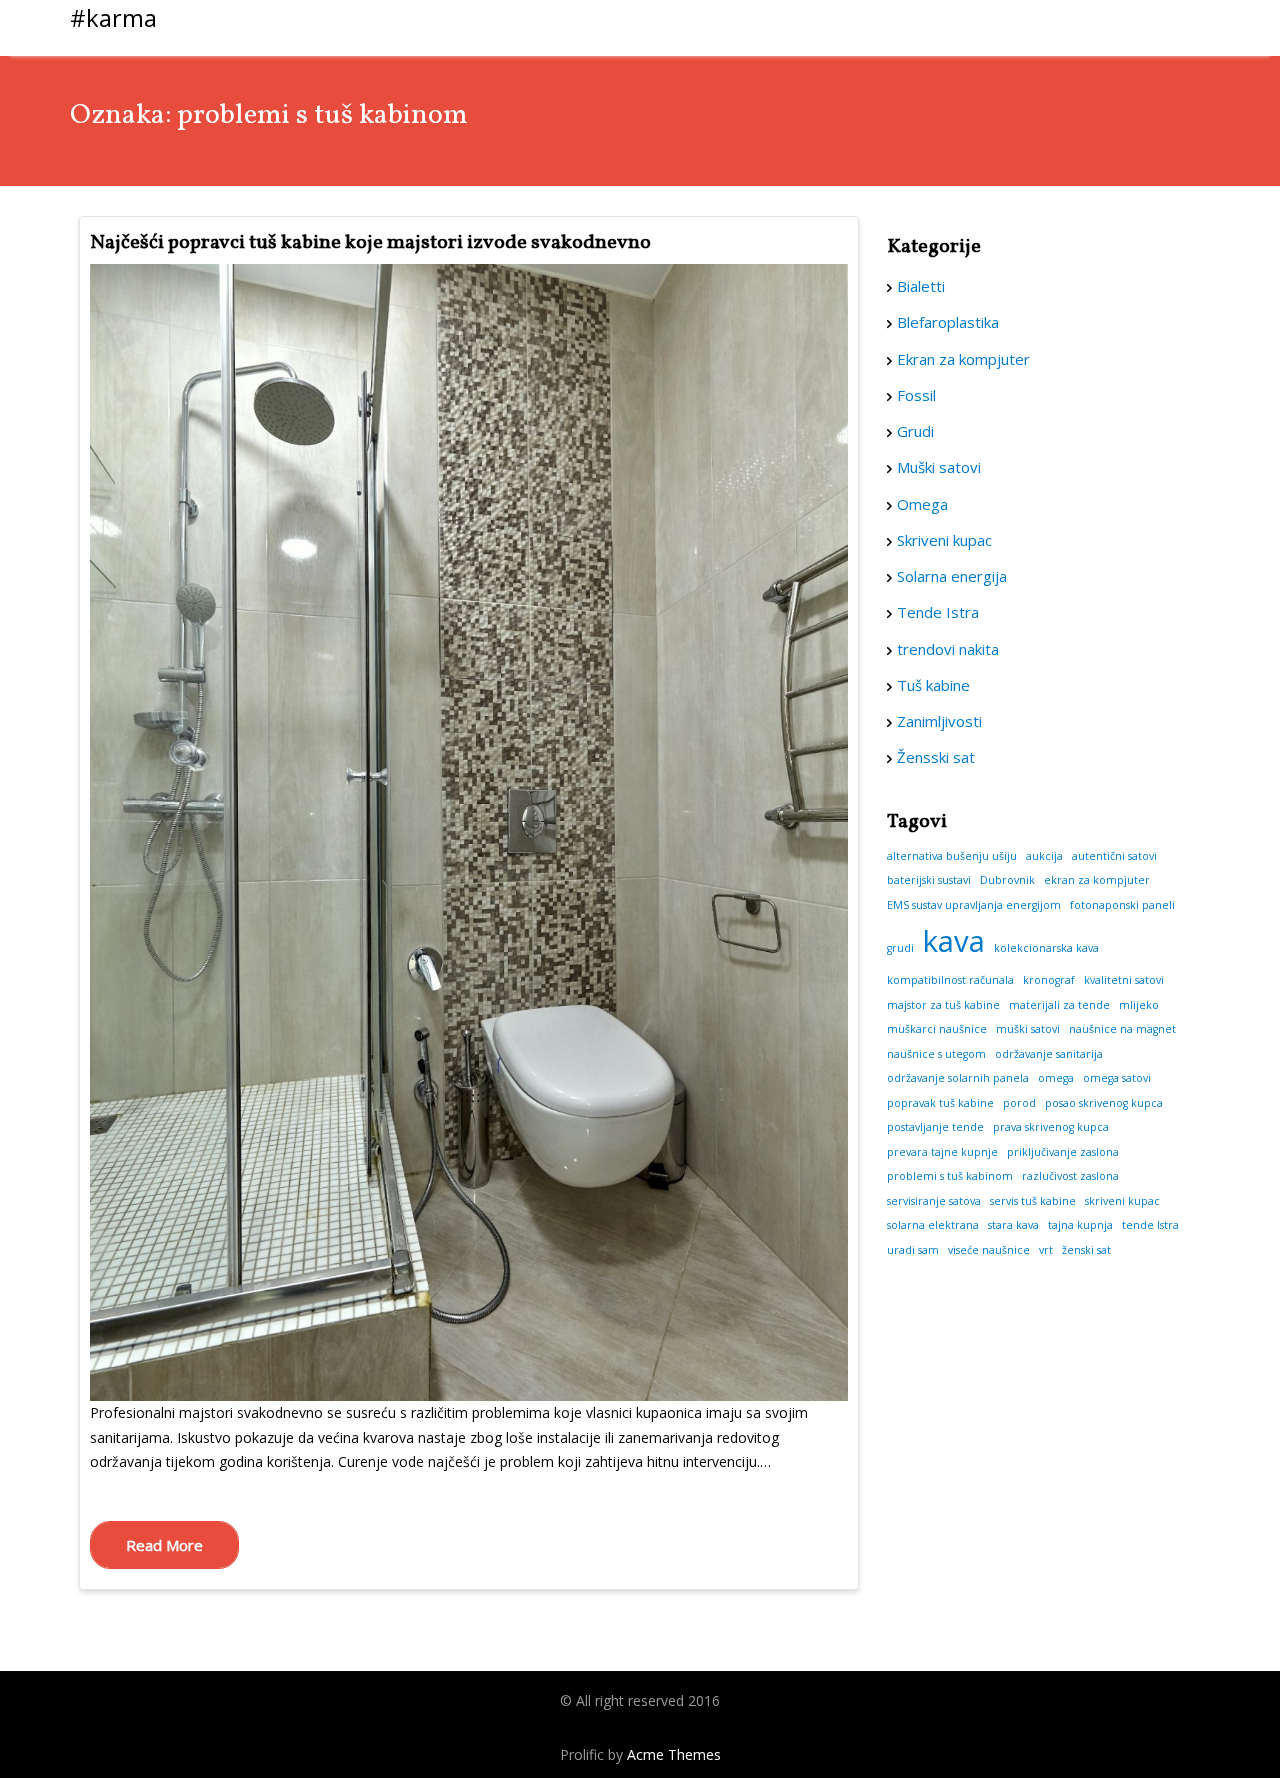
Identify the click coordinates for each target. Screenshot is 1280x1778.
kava (954, 941)
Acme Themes (674, 1754)
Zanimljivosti (939, 721)
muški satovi (1028, 1029)
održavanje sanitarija (1049, 1054)
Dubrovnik (1007, 880)
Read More (164, 1545)
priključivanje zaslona (1063, 1152)
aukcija (1044, 856)
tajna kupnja (1080, 1225)
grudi (900, 948)
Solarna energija (952, 576)
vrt (1046, 1250)
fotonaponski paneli (1122, 905)
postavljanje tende (935, 1127)
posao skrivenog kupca (1104, 1103)
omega (1056, 1078)
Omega (922, 504)
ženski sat (1086, 1250)
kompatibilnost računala (950, 980)
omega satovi (1117, 1078)
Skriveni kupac (944, 540)
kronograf (1049, 980)
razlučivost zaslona (1070, 1176)
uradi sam (913, 1250)
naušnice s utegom (936, 1054)
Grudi (915, 431)
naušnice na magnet (1122, 1029)
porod (1019, 1103)
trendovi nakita (948, 649)
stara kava (1013, 1225)
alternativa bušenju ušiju (952, 856)
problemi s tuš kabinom (950, 1176)
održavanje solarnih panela (958, 1078)
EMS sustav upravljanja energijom (974, 905)
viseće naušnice (989, 1250)
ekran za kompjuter (1097, 880)
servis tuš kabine (1033, 1201)
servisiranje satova (934, 1201)
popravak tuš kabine (940, 1103)
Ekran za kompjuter (963, 359)
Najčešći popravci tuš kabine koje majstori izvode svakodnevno (370, 243)
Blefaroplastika (948, 322)
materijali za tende (1059, 1005)
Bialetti (921, 286)
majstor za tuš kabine (943, 1005)
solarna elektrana (933, 1225)
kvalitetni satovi (1124, 980)
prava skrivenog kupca (1051, 1127)
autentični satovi (1114, 856)
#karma (113, 17)
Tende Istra (938, 612)
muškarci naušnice (937, 1029)
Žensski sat (936, 757)
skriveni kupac (1122, 1201)
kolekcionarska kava (1046, 948)
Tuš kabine (933, 685)
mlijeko (1139, 1005)
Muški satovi (939, 467)
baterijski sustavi (929, 880)
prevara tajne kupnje (942, 1152)
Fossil (916, 395)
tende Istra (1150, 1225)
